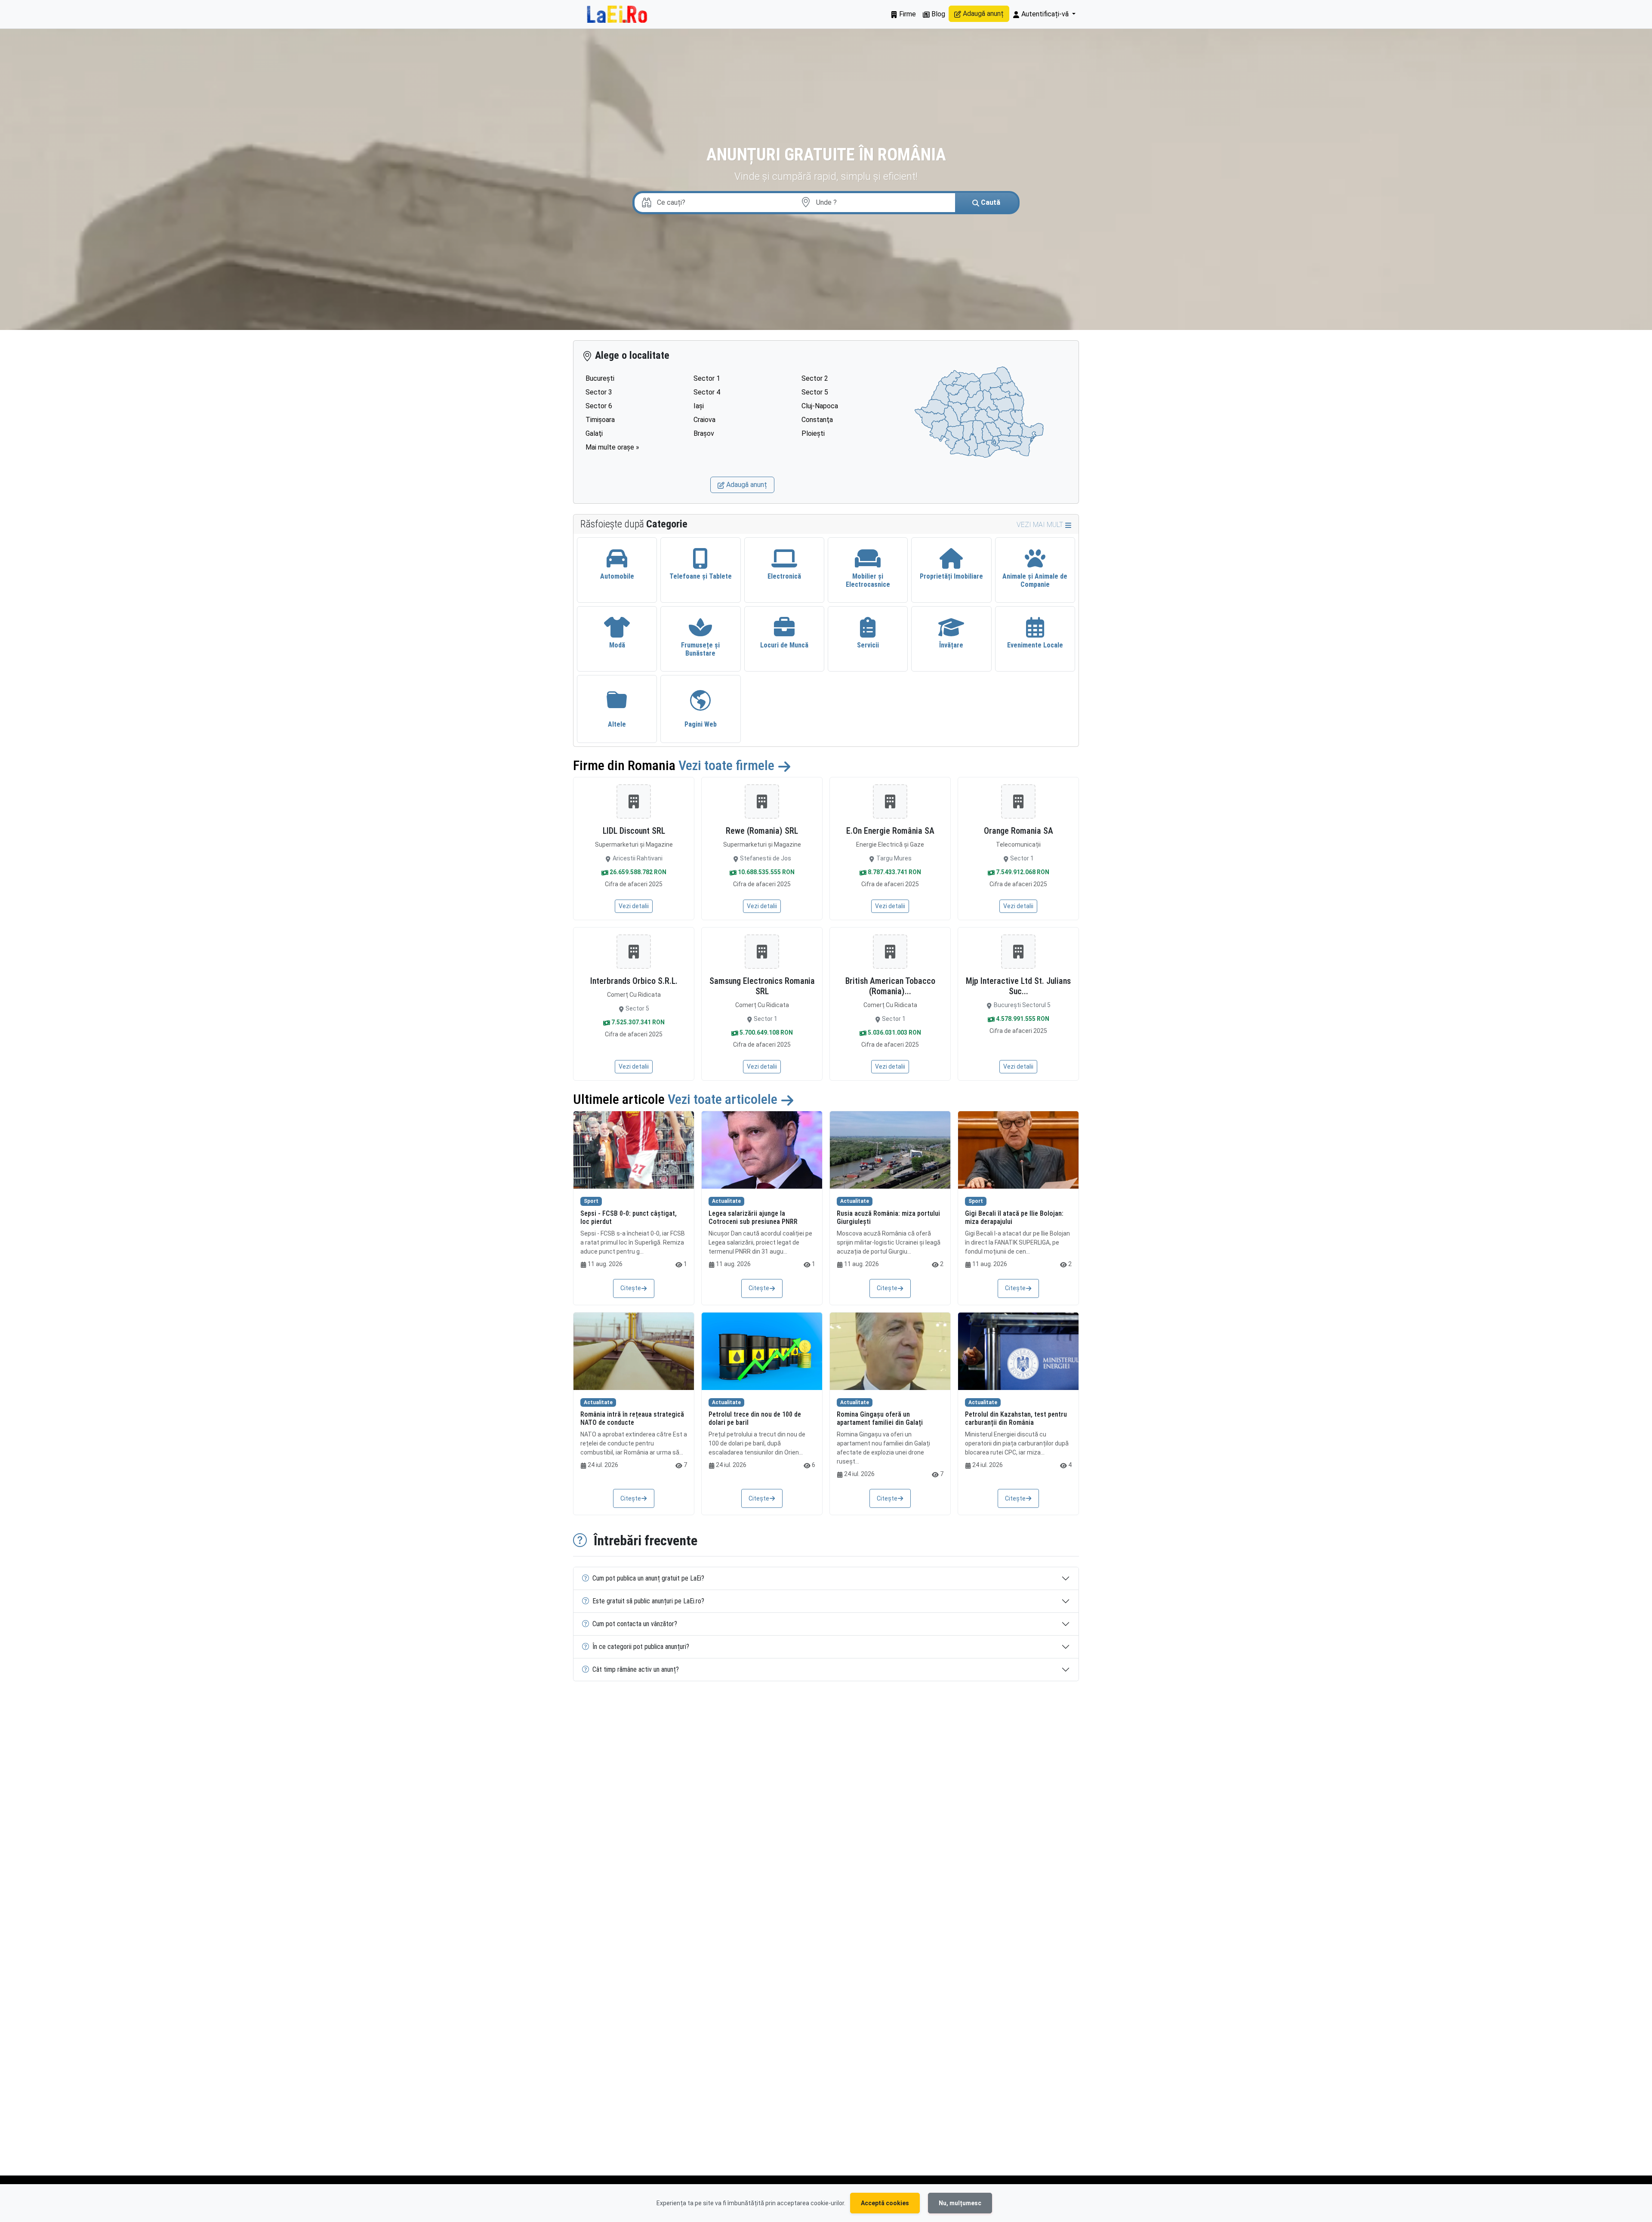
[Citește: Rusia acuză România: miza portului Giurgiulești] (890, 1150)
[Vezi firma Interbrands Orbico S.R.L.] (634, 952)
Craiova (704, 420)
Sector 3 (599, 392)
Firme (907, 14)
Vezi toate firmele (728, 765)
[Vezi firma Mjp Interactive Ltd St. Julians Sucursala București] (1018, 952)
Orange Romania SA (1019, 831)
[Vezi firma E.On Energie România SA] (890, 801)
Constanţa (817, 420)
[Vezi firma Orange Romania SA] (1018, 801)
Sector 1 (707, 378)
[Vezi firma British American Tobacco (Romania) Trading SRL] (890, 952)
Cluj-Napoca (820, 406)
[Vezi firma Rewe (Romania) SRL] (762, 801)
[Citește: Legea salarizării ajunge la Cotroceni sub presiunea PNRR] (762, 1150)
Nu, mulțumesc (960, 2203)
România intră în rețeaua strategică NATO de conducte (632, 1418)
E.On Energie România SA (890, 831)
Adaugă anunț (982, 14)
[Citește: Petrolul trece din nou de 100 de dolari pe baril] (762, 1351)
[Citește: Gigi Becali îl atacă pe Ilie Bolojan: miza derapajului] (1018, 1150)
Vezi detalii (634, 906)
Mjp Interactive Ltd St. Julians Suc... (1018, 986)
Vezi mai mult (1041, 525)
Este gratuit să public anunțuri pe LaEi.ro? (648, 1601)
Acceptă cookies (885, 2203)
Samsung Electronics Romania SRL (762, 986)
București (600, 378)
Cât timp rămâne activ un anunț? (636, 1669)
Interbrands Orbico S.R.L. (634, 981)
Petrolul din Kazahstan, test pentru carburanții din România (1016, 1418)
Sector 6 (599, 406)
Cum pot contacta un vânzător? (635, 1624)
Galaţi (594, 433)
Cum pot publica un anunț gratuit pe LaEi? (648, 1578)
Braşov (704, 433)
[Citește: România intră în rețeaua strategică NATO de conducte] (634, 1351)
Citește (631, 1288)
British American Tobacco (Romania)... (890, 986)
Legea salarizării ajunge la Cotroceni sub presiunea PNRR (753, 1217)
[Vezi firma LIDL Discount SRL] (634, 801)
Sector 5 (815, 392)
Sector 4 (707, 392)
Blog (937, 14)
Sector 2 (815, 378)
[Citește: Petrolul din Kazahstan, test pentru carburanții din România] (1018, 1351)
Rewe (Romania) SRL (762, 831)
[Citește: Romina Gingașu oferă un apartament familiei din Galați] (890, 1351)
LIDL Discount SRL (634, 831)
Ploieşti (813, 433)
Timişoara (600, 420)
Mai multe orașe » (612, 447)
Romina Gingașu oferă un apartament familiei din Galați (880, 1418)
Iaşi (699, 406)
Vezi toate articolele (724, 1099)
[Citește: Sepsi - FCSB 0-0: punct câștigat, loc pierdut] (634, 1150)
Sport (591, 1201)
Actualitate (726, 1201)
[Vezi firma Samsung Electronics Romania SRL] (762, 952)
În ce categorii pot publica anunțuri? (641, 1647)
